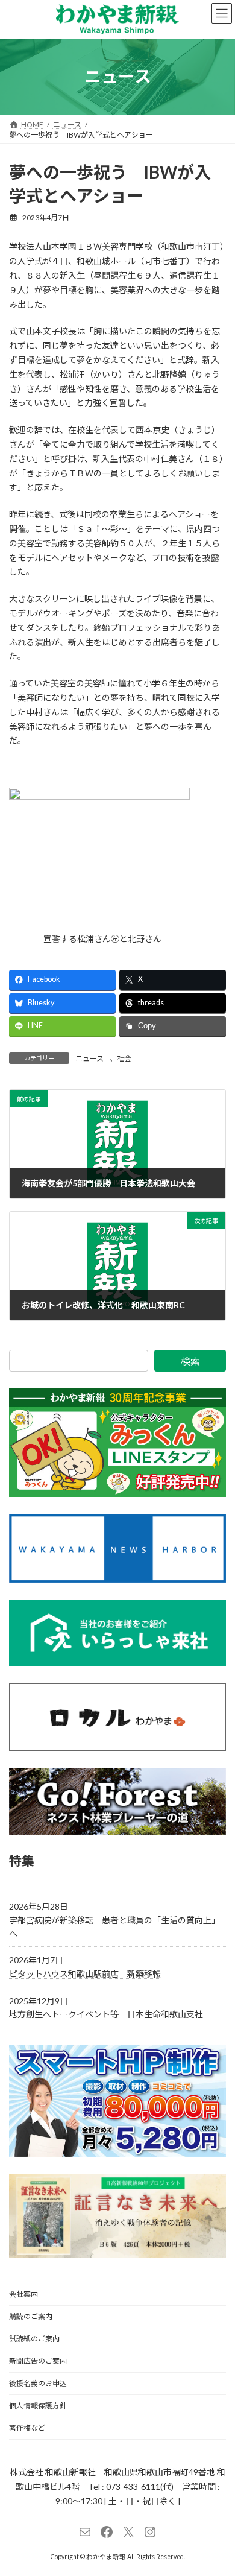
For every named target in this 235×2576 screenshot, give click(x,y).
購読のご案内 (31, 2316)
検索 (190, 1361)
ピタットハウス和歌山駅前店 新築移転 (85, 1974)
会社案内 (23, 2294)
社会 (124, 1058)
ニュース (89, 1058)
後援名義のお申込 (38, 2383)
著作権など (27, 2428)
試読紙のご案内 (34, 2339)
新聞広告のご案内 (38, 2361)
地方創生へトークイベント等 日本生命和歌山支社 (106, 2015)
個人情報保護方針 (38, 2406)
